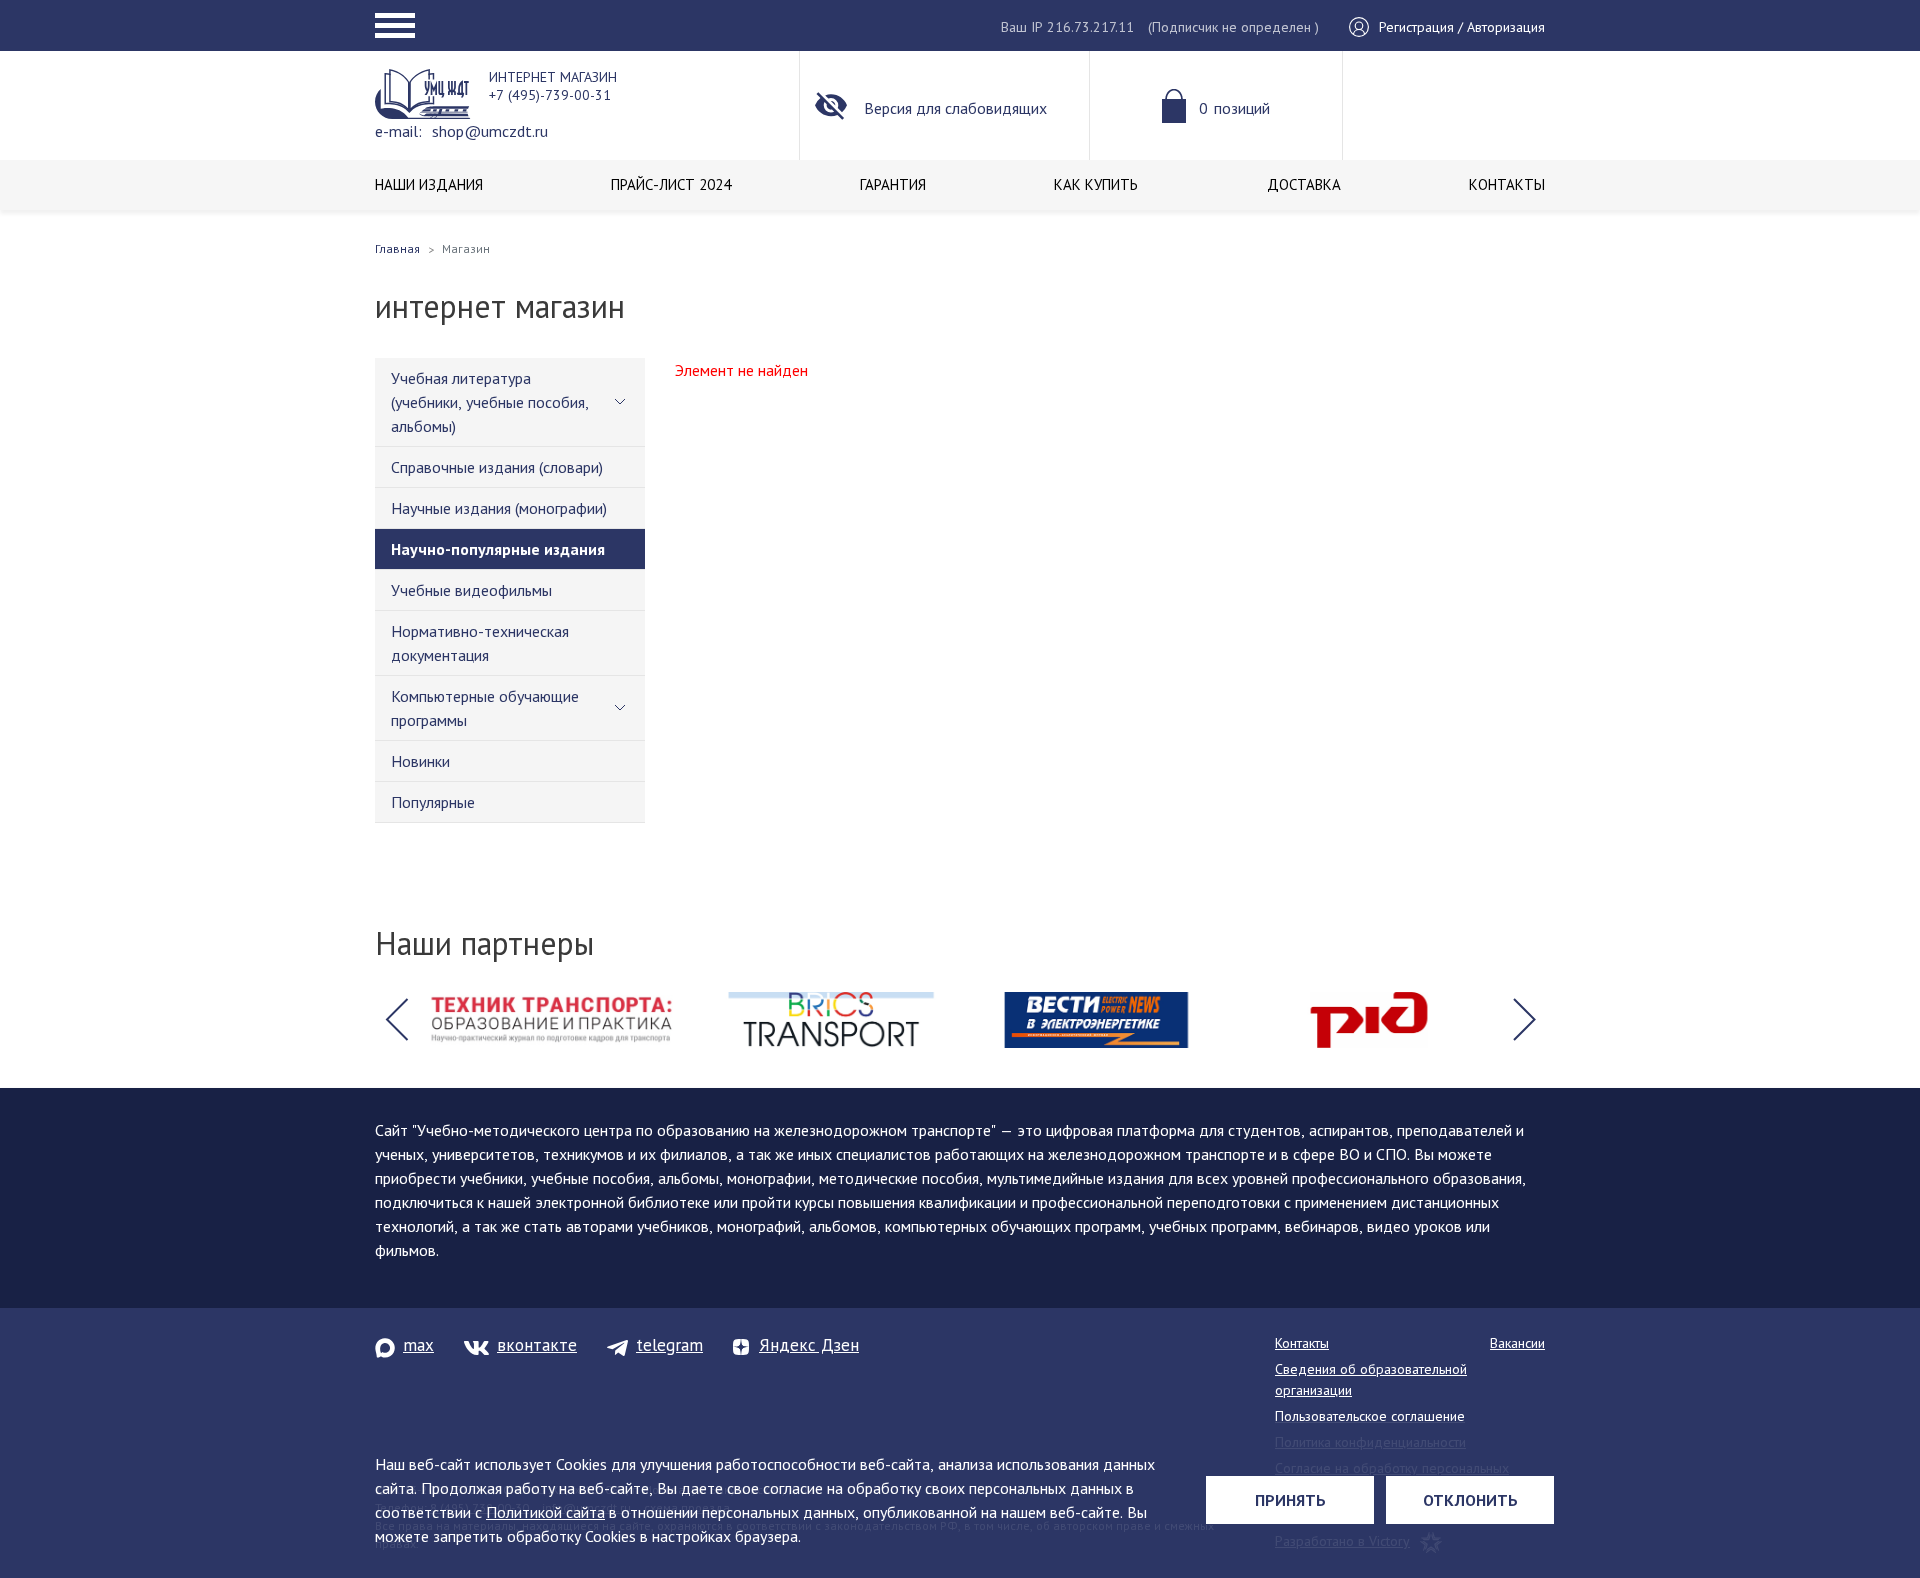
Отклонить (1470, 1500)
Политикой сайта (545, 1512)
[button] (396, 1020)
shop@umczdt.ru (490, 131)
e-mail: (398, 131)
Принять (1290, 1500)
